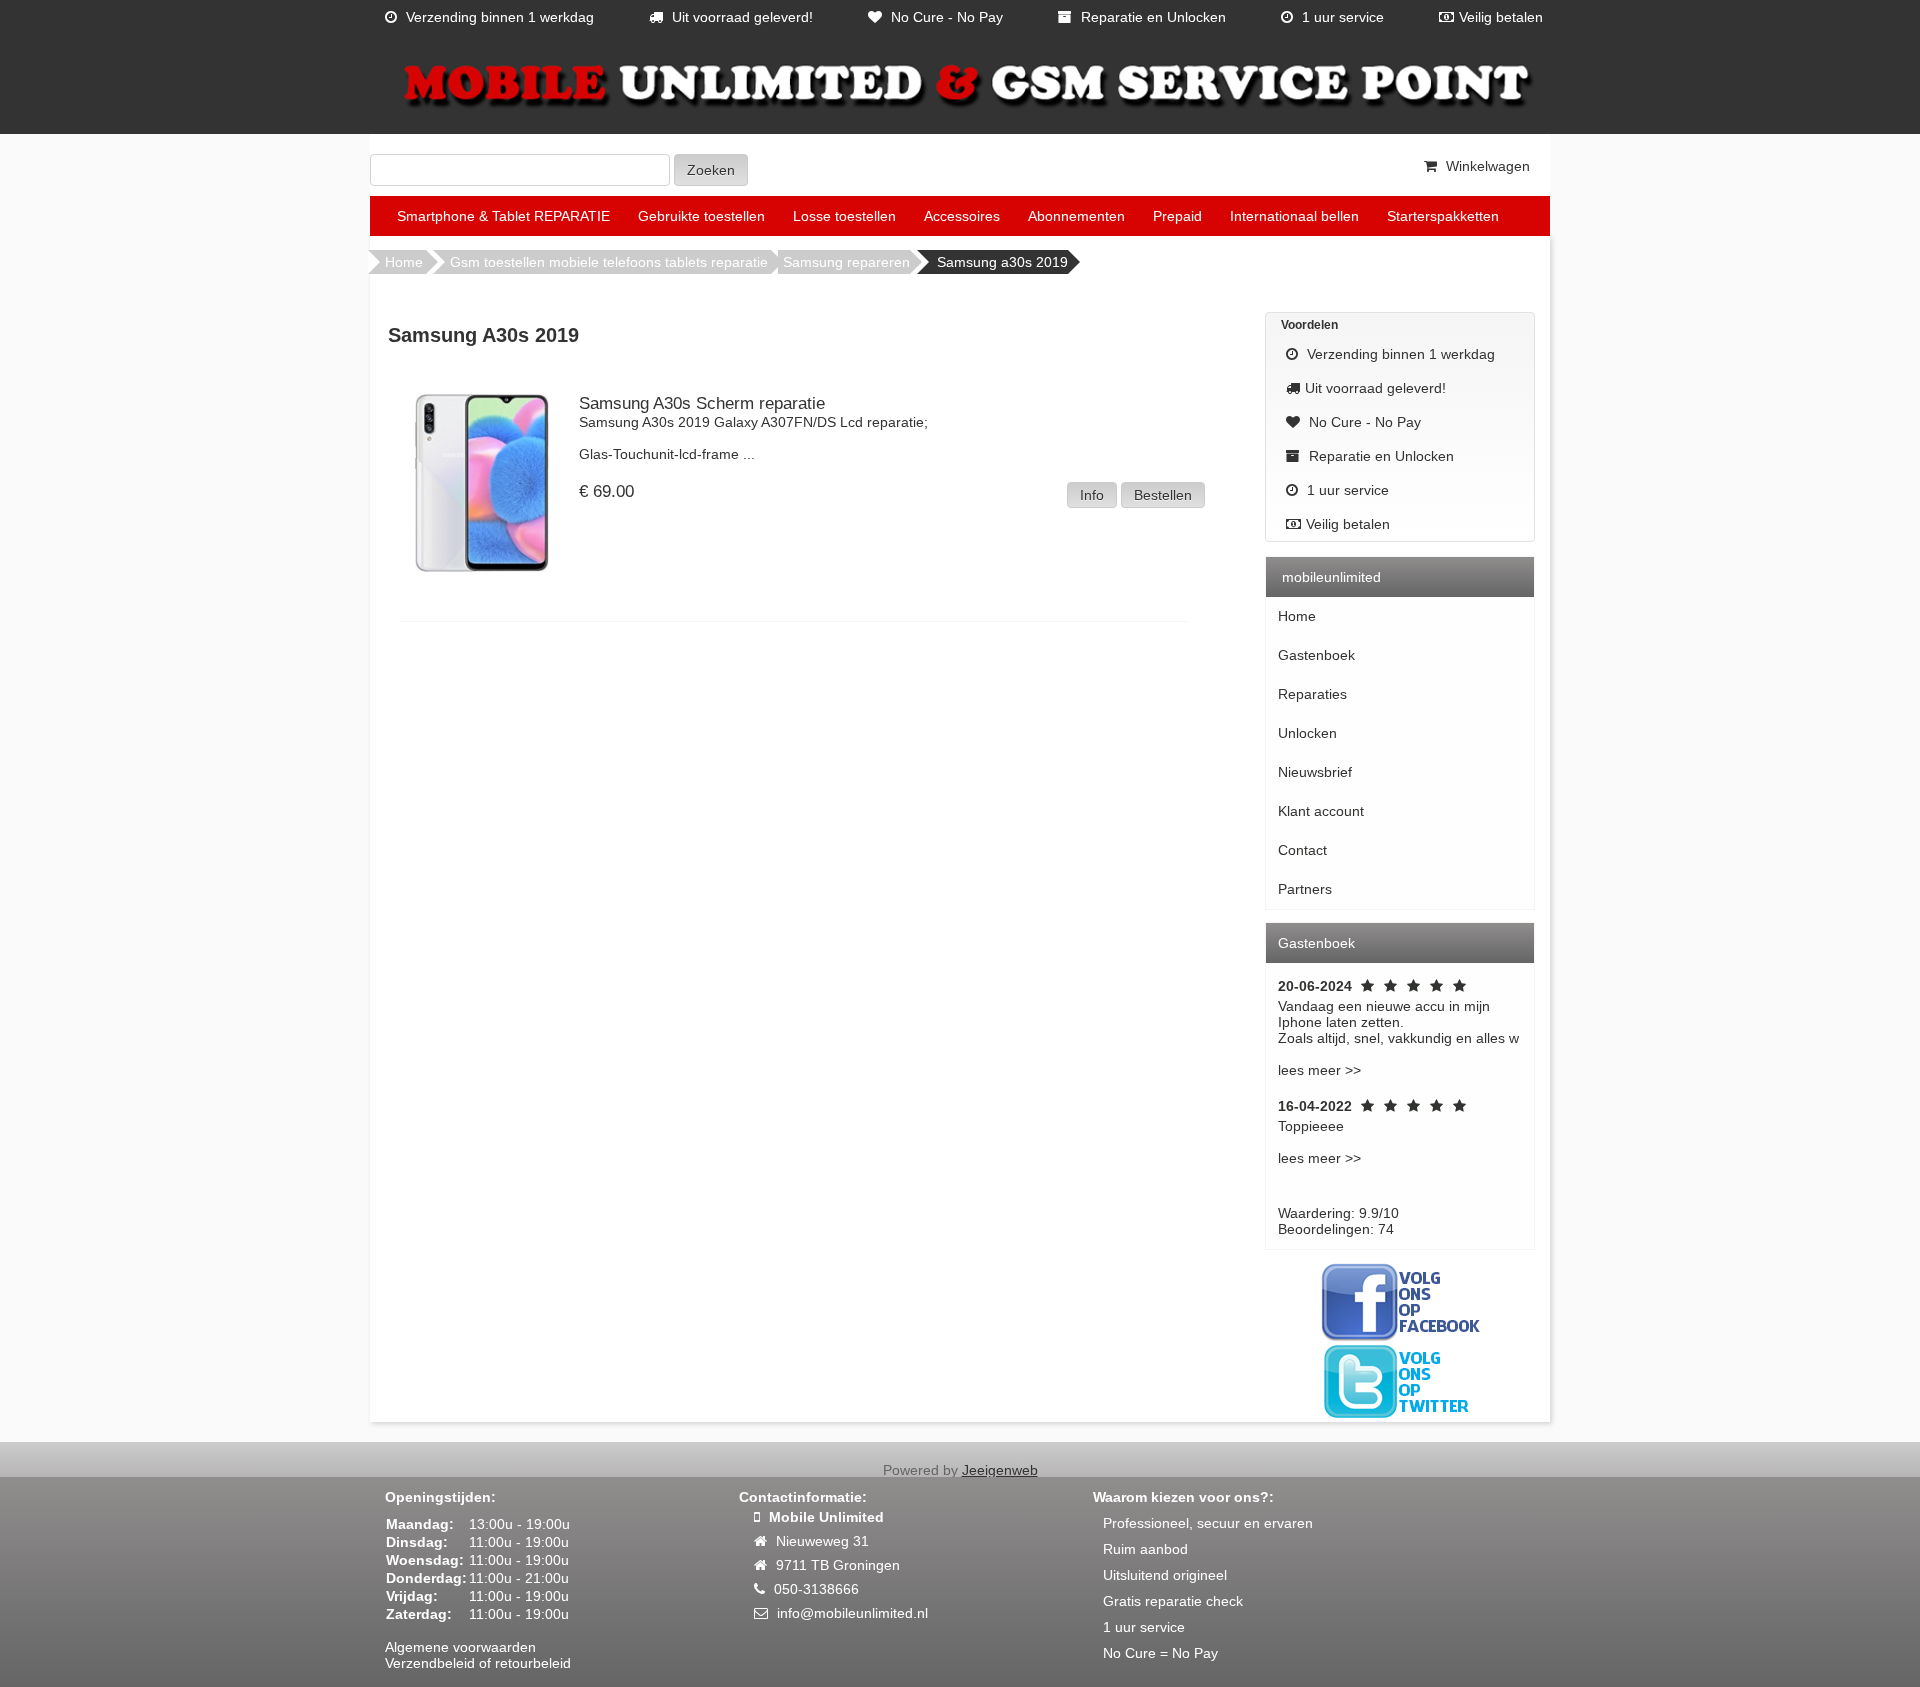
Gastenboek (1316, 655)
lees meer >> (1319, 1070)
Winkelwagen (1486, 166)
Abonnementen (1076, 216)
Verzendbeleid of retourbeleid (478, 1663)
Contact (1302, 850)
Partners (1305, 889)
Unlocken (1307, 733)
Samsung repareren (846, 262)
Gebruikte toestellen (701, 216)
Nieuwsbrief (1315, 772)
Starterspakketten (1443, 216)
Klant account (1321, 811)
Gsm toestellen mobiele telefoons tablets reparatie (609, 262)
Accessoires (962, 216)
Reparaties (1312, 694)
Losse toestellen (844, 216)
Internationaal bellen (1294, 216)
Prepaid (1177, 216)
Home (404, 262)
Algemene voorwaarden (460, 1647)
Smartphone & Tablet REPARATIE (503, 216)
